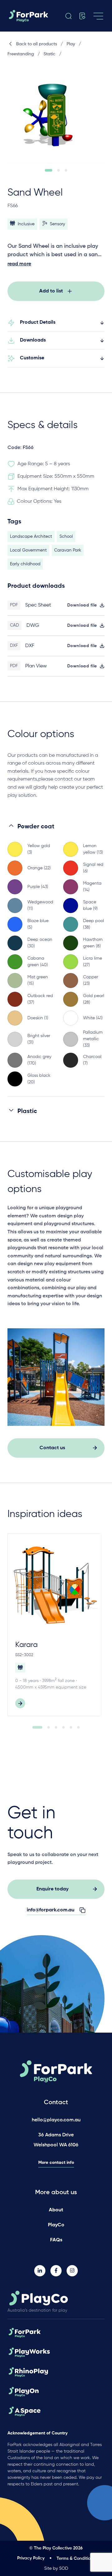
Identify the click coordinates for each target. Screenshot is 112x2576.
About (56, 2210)
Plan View (36, 666)
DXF (30, 646)
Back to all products (37, 44)
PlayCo (56, 2225)
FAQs (56, 2240)
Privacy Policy (31, 2558)
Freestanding (21, 54)
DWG (33, 626)
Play (71, 44)
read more (19, 264)
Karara (26, 1645)
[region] (56, 959)
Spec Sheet (38, 605)
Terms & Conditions (76, 2559)
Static (49, 54)
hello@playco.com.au (56, 2120)
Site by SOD (56, 2569)
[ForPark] (35, 16)
